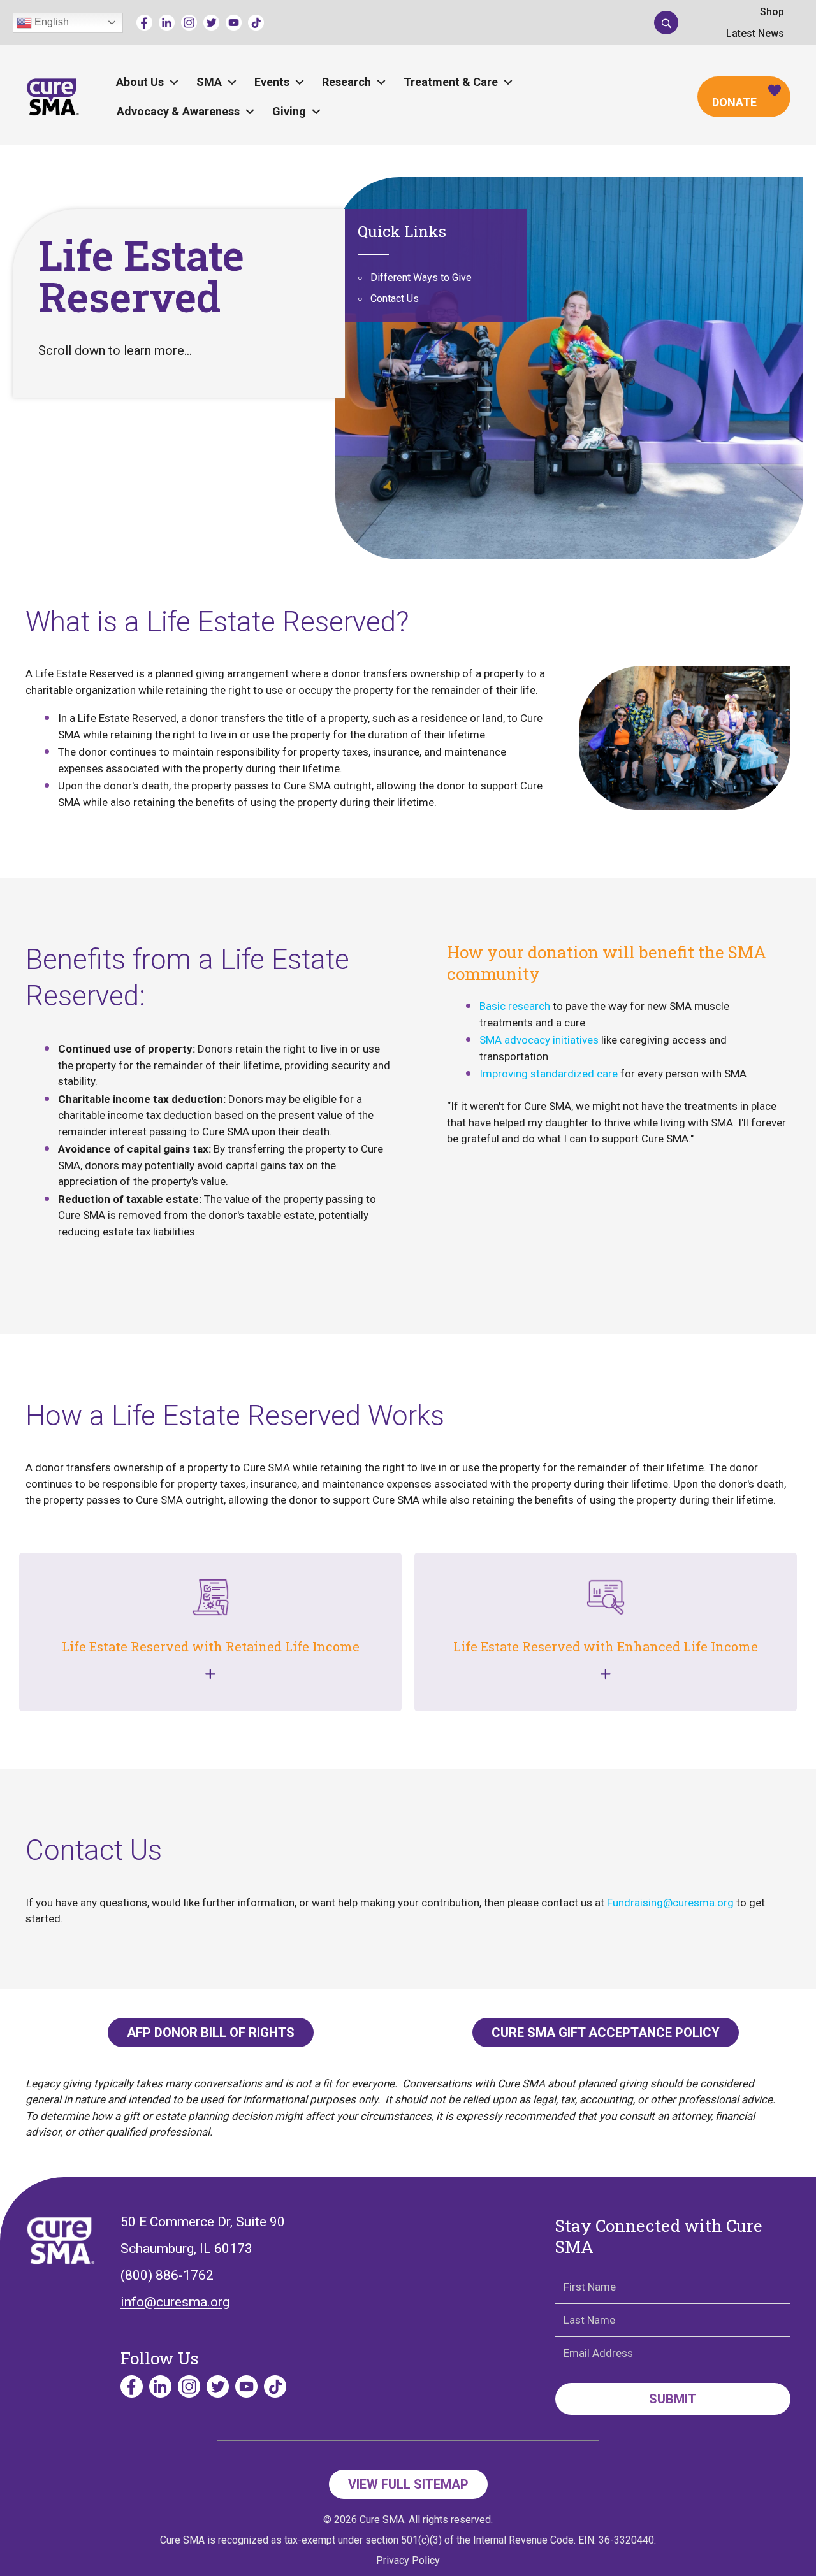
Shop (772, 12)
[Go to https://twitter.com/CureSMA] (211, 23)
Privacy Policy (408, 2560)
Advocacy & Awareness (178, 111)
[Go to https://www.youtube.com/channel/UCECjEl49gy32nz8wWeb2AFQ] (234, 23)
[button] (666, 22)
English (50, 22)
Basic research (515, 1006)
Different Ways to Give (421, 277)
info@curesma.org (175, 2302)
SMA (209, 82)
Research (346, 82)
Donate (734, 102)
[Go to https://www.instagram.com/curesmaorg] (189, 23)
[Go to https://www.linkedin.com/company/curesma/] (167, 23)
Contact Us (395, 299)
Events (272, 82)
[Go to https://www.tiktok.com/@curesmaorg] (256, 23)
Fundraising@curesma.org (670, 1903)
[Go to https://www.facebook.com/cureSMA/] (144, 23)
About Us (140, 82)
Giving (289, 111)
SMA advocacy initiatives (539, 1040)
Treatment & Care (451, 82)
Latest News (755, 33)
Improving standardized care (549, 1074)
